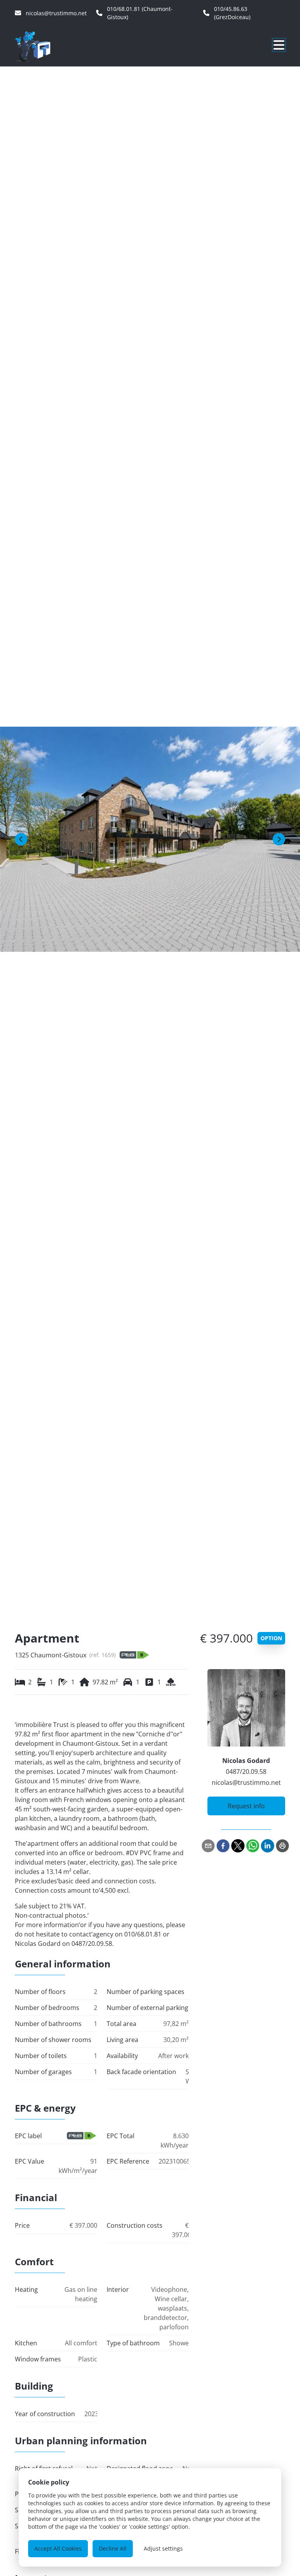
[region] (150, 839)
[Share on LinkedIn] (268, 1846)
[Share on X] (238, 1846)
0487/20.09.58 (246, 1772)
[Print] (282, 1846)
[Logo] (52, 46)
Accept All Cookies (58, 2548)
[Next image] (279, 839)
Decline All (113, 2548)
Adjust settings (163, 2548)
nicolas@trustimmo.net (246, 1782)
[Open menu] (279, 45)
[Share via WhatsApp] (253, 1846)
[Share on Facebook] (223, 1846)
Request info (246, 1806)
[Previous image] (21, 839)
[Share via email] (208, 1846)
